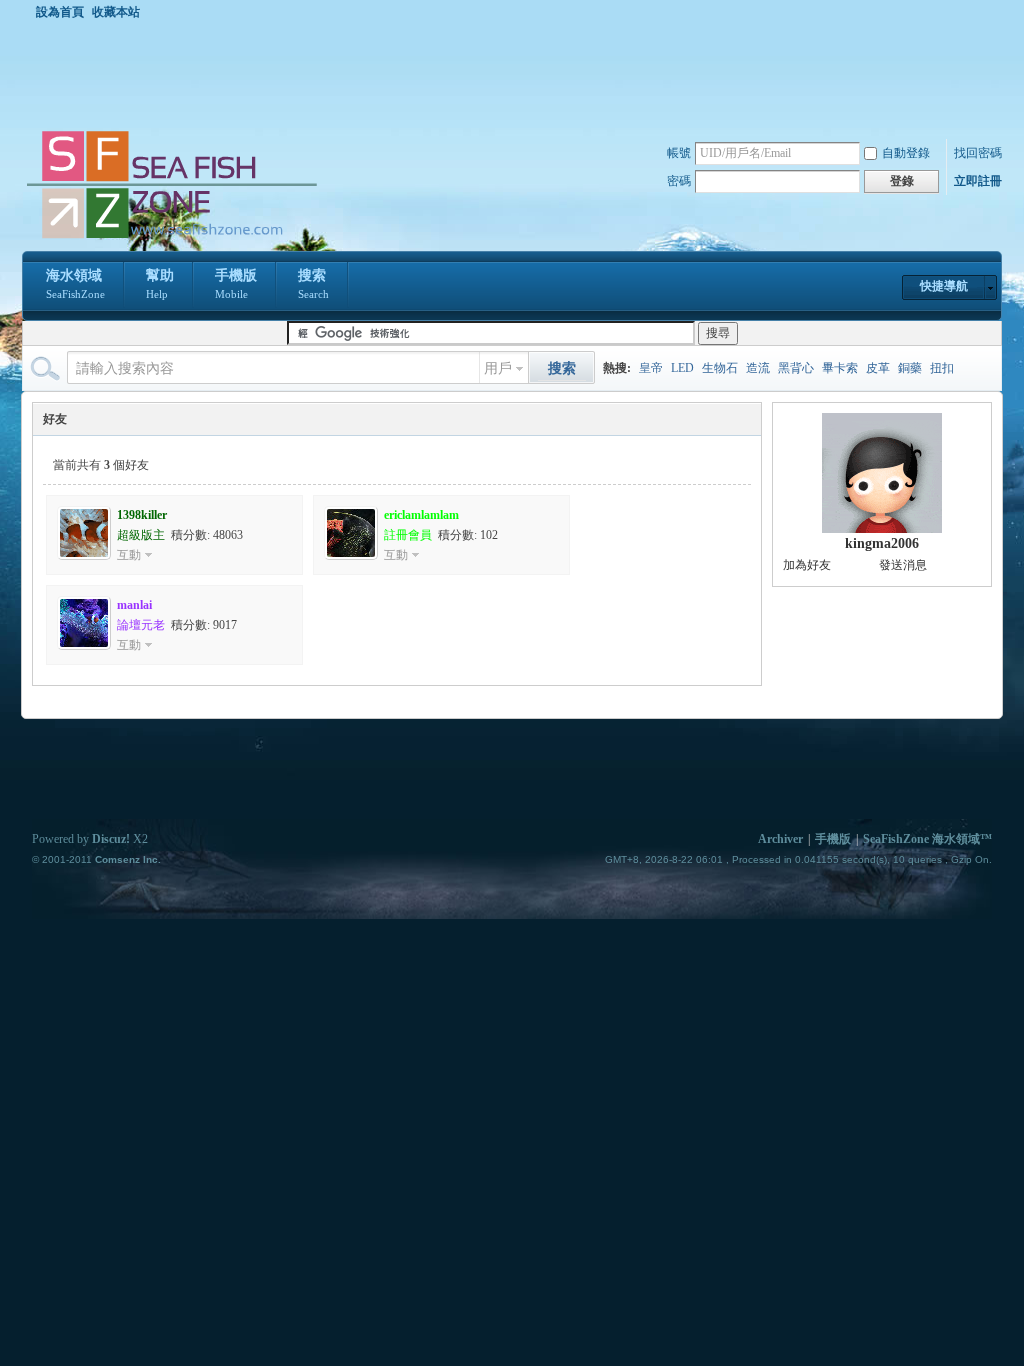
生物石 (720, 368)
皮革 (878, 368)
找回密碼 (978, 153)
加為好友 (807, 565)
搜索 (313, 284)
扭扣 (942, 368)
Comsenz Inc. (128, 859)
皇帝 (651, 368)
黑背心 (796, 368)
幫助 (160, 284)
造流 (758, 368)
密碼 (679, 181)
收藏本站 (116, 12)
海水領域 (75, 284)
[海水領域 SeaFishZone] (171, 239)
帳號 (679, 153)
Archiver (780, 839)
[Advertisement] (517, 74)
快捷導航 (944, 286)
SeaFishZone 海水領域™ (927, 839)
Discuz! (111, 839)
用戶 (498, 368)
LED (682, 368)
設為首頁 (60, 12)
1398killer (142, 515)
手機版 (236, 284)
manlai (134, 605)
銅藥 (910, 368)
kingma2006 (882, 543)
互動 (129, 555)
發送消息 (903, 565)
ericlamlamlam (421, 515)
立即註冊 (978, 181)
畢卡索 (840, 368)
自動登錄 (906, 153)
